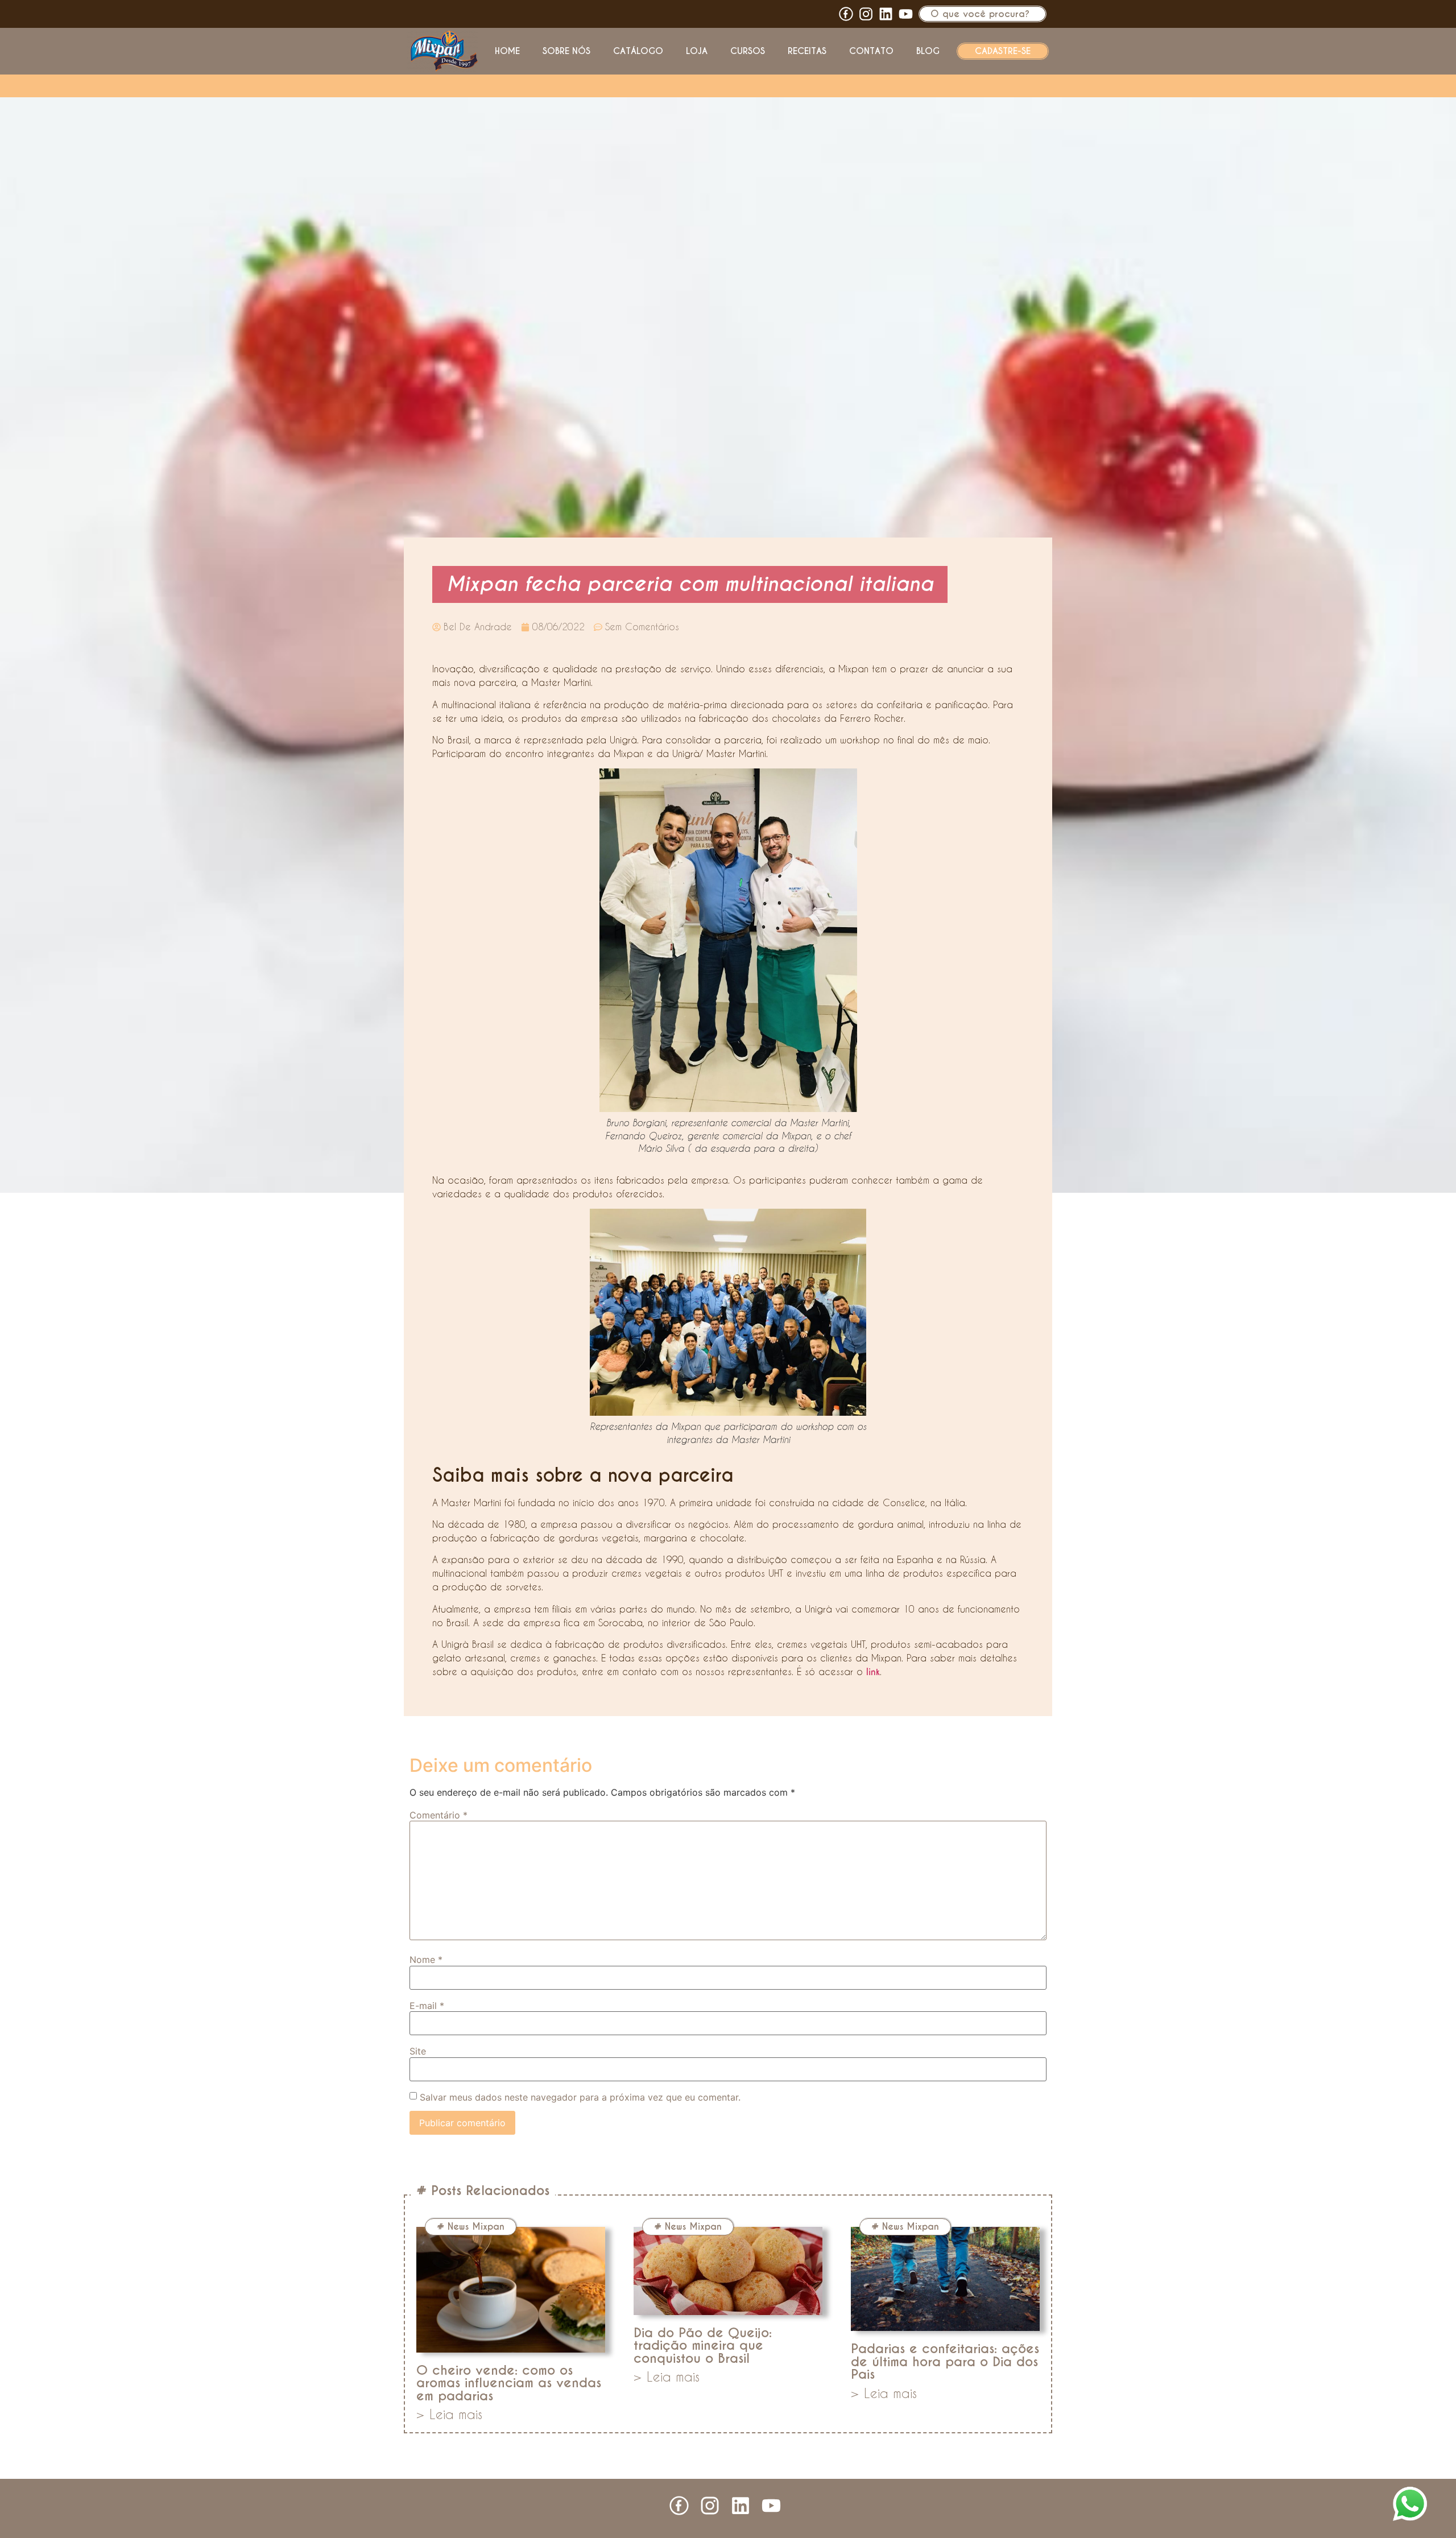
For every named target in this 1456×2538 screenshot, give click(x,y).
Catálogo (638, 51)
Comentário (439, 1815)
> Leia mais (449, 2414)
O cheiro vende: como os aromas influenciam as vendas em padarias (509, 2383)
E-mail (427, 2006)
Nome (426, 1960)
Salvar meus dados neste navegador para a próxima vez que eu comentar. (580, 2097)
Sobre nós (566, 51)
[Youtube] (906, 14)
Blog (928, 51)
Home (507, 51)
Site (418, 2051)
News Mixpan (476, 2227)
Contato (871, 51)
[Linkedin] (886, 14)
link (873, 1672)
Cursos (748, 51)
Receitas (807, 51)
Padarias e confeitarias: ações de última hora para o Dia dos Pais (945, 2361)
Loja (697, 51)
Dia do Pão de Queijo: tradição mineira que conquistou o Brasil (703, 2345)
